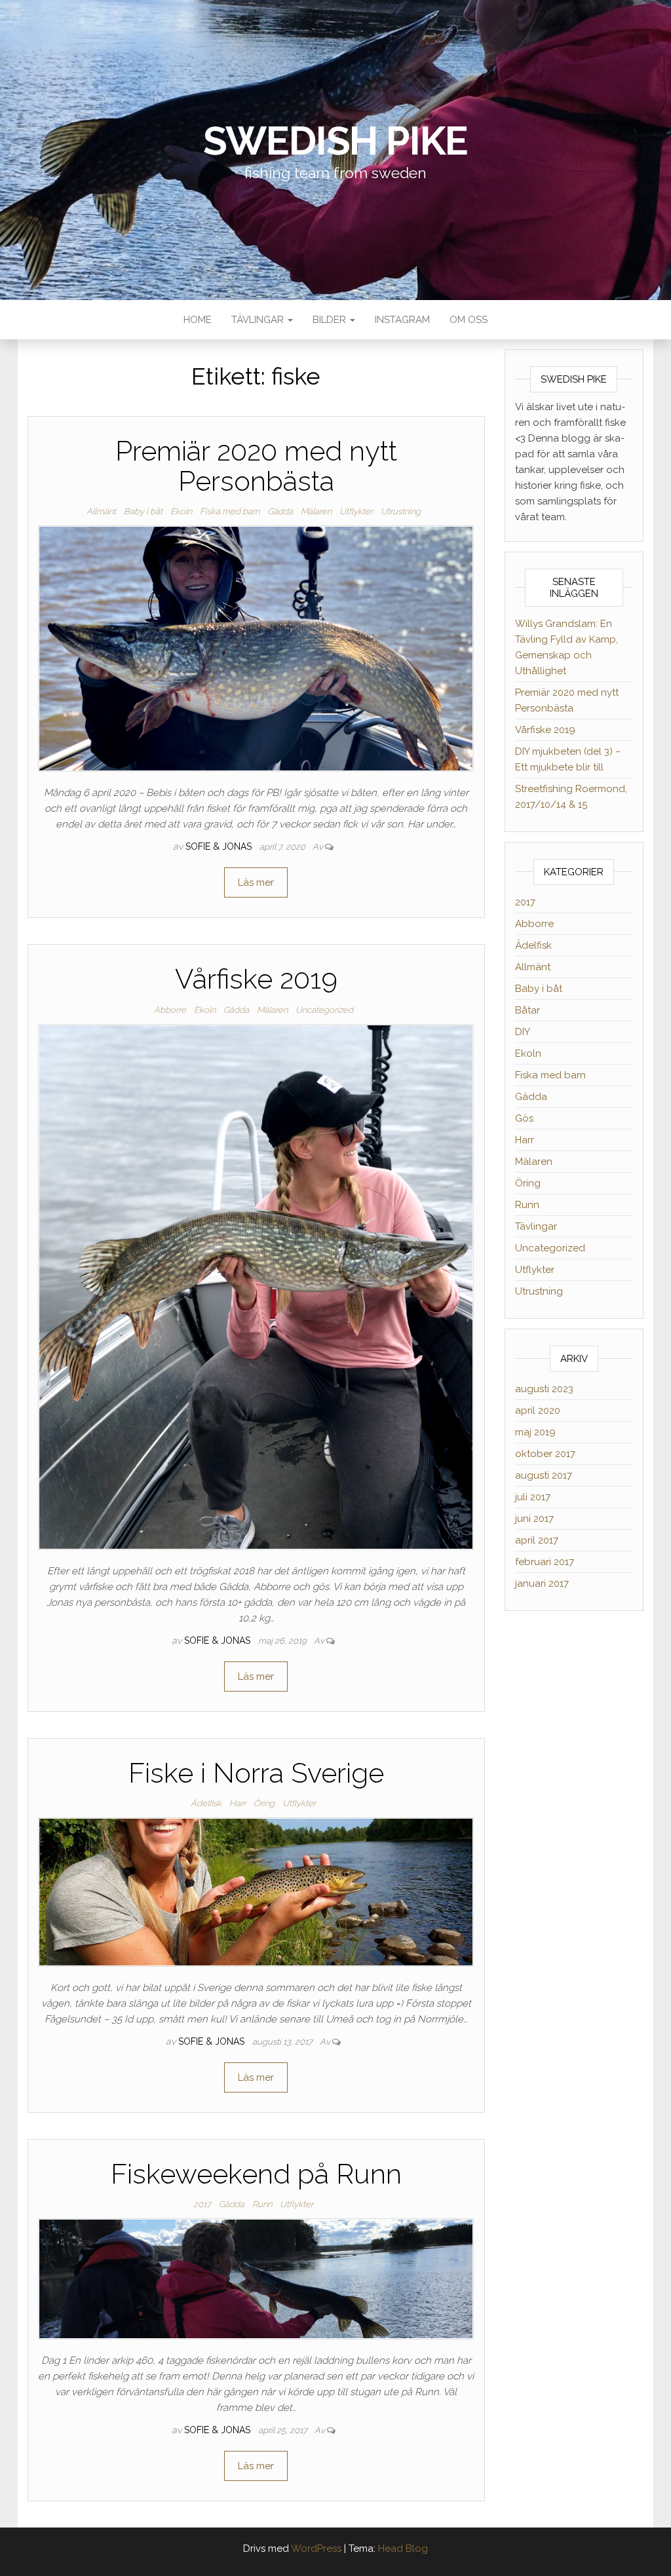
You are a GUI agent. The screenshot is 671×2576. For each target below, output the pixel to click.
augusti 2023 (544, 1389)
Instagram (402, 320)
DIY (523, 1032)
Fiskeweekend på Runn (256, 2174)
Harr (238, 1803)
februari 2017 (545, 1562)
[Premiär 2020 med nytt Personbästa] (256, 648)
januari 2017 (542, 1583)
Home (198, 320)
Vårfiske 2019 (256, 979)
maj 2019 (535, 1432)
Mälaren (316, 511)
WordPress (316, 2548)
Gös (524, 1118)
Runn (262, 2204)
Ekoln (181, 511)
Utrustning (401, 511)
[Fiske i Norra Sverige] (256, 1891)
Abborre (170, 1010)
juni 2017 (534, 1519)
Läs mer (256, 882)
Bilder (331, 320)
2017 (202, 2204)
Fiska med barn (230, 511)
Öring (264, 1803)
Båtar (527, 1010)
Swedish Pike (336, 141)
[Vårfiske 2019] (256, 1286)
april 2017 (537, 1540)
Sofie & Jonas (220, 846)
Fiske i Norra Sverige (256, 1773)
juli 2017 (533, 1497)
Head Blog (403, 2548)
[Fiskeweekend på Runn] (256, 2278)
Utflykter (356, 511)
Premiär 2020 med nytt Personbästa (256, 466)
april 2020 (538, 1411)
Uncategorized (324, 1010)
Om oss (469, 320)
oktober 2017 (545, 1454)
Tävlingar (259, 320)
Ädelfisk (206, 1803)
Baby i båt (143, 511)
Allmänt (101, 511)
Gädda (280, 511)
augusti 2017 (544, 1475)
